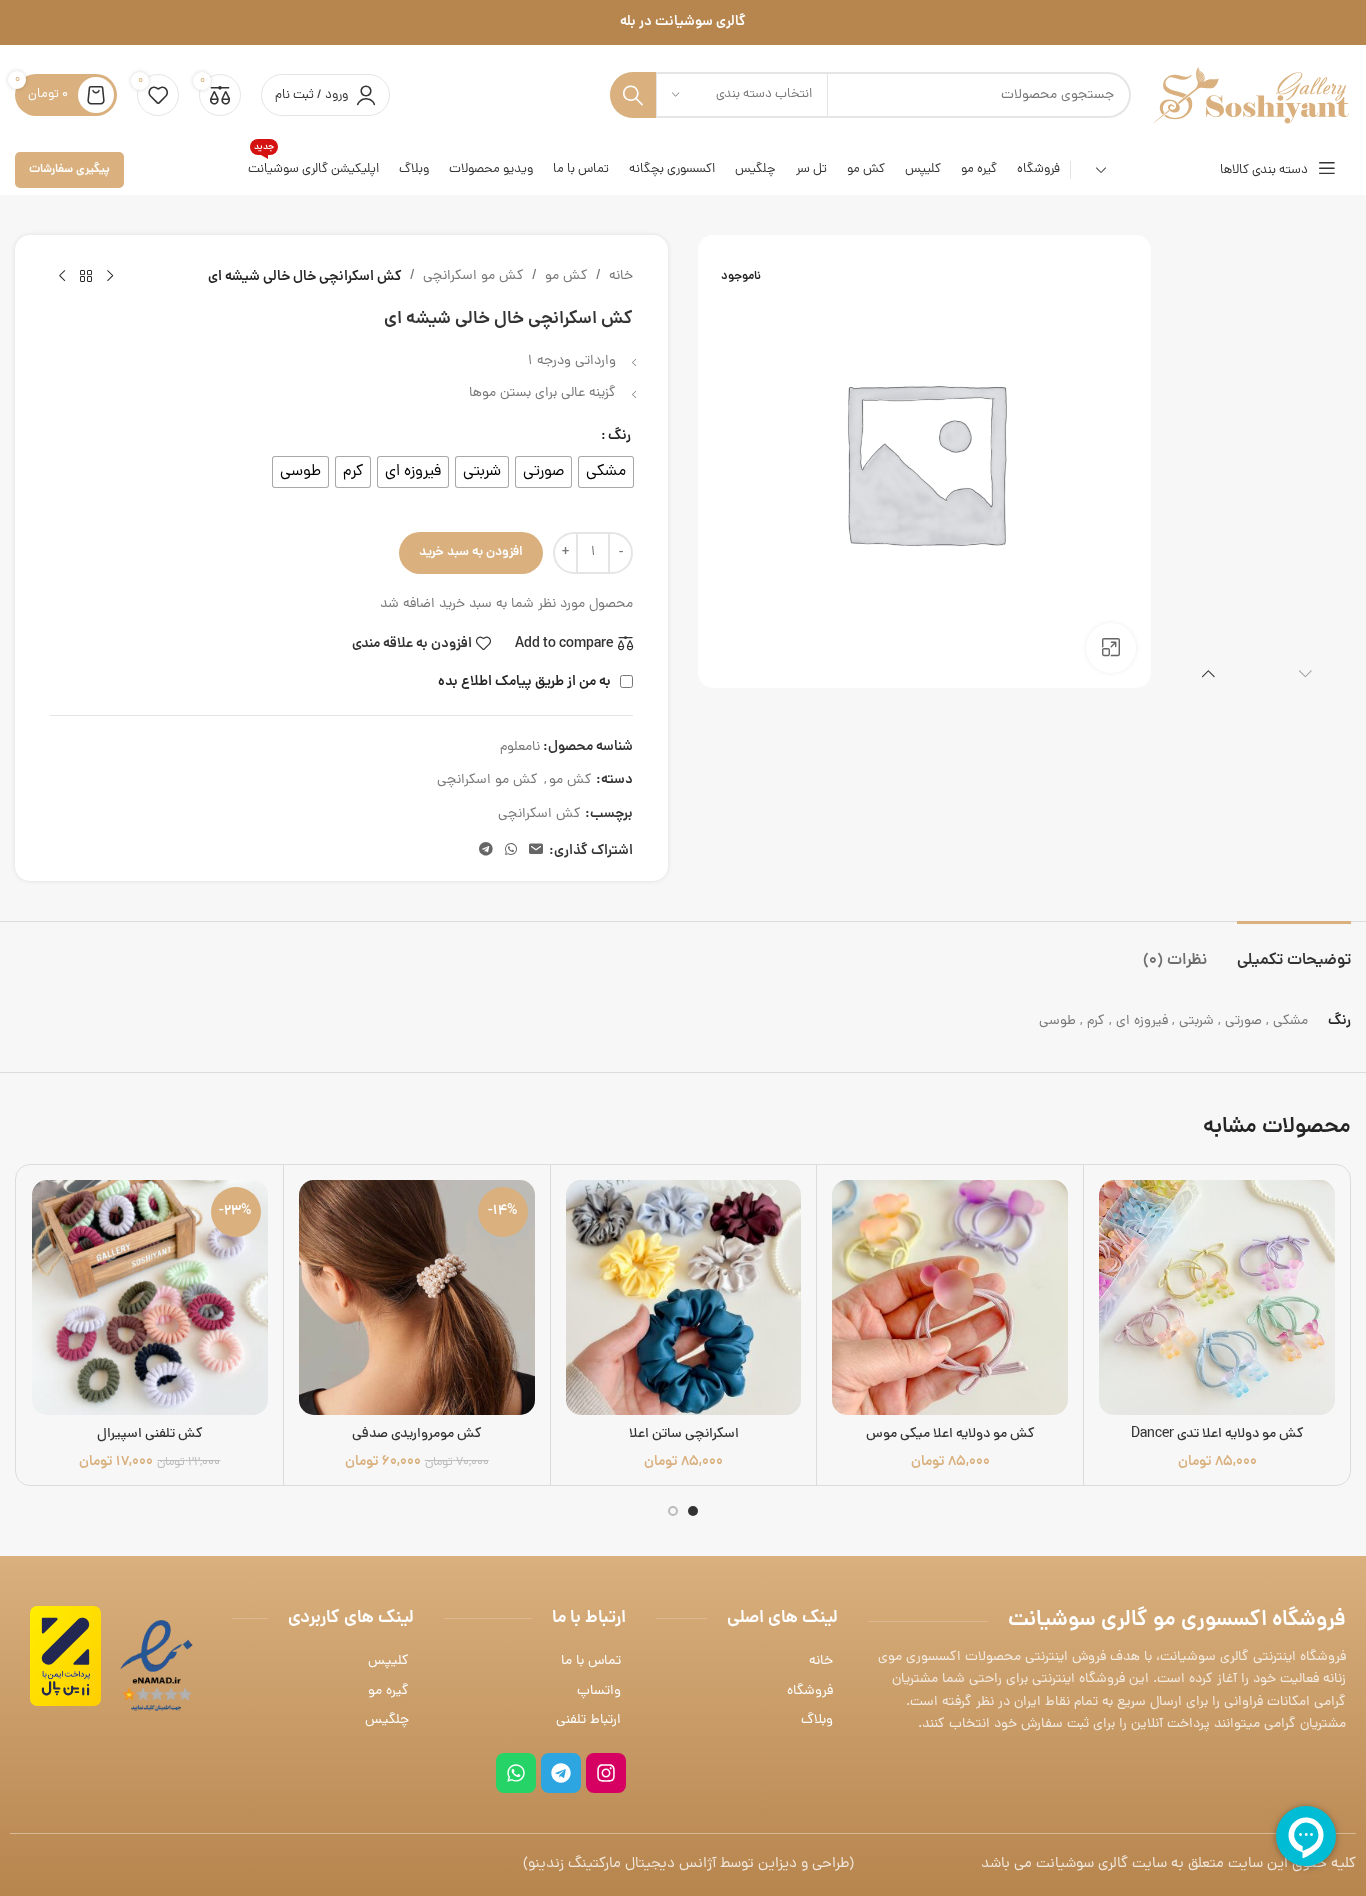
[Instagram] (606, 1773)
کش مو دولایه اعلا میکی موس (950, 1434)
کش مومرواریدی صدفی (417, 1434)
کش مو (566, 276)
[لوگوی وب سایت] (1251, 96)
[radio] (606, 472)
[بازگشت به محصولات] (86, 277)
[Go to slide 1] (693, 1511)
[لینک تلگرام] (486, 851)
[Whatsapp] (516, 1773)
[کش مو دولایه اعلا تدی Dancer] (1217, 1298)
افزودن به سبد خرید (471, 552)
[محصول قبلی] (110, 277)
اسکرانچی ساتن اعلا (684, 1434)
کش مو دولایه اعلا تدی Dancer (1217, 1434)
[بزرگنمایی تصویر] (1111, 648)
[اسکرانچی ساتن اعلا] (684, 1298)
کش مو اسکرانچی (473, 276)
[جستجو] (633, 95)
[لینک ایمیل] (536, 851)
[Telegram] (561, 1773)
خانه (621, 276)
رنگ (619, 436)
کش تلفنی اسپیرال (150, 1434)
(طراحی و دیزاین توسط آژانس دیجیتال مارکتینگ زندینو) (688, 1864)
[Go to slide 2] (673, 1511)
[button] (1305, 673)
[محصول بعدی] (62, 277)
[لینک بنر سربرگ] (683, 22)
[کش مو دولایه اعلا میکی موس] (950, 1298)
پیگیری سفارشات (69, 169)
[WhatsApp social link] (511, 851)
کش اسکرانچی (539, 814)
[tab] (1294, 951)
